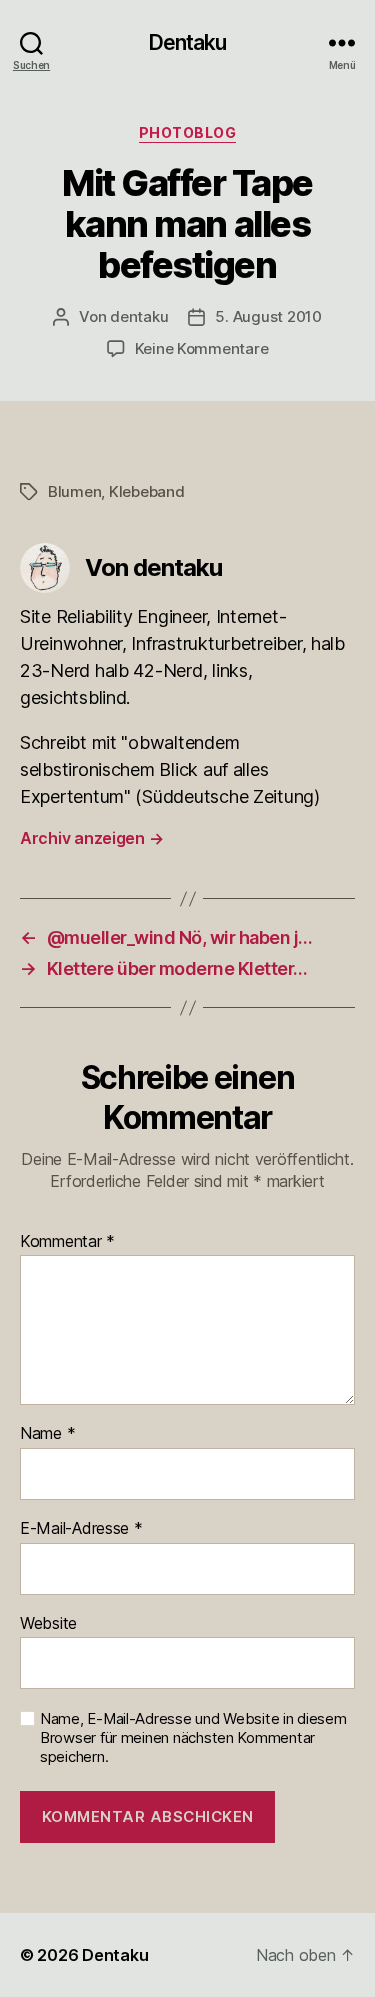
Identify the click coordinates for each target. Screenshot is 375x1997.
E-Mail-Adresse (81, 1529)
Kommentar (67, 1242)
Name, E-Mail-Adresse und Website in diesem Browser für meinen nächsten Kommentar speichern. (193, 1738)
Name (47, 1434)
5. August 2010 (268, 316)
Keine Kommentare (202, 348)
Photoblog (188, 132)
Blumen (74, 491)
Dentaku (188, 42)
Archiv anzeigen (91, 838)
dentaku (139, 316)
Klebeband (147, 491)
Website (48, 1624)
